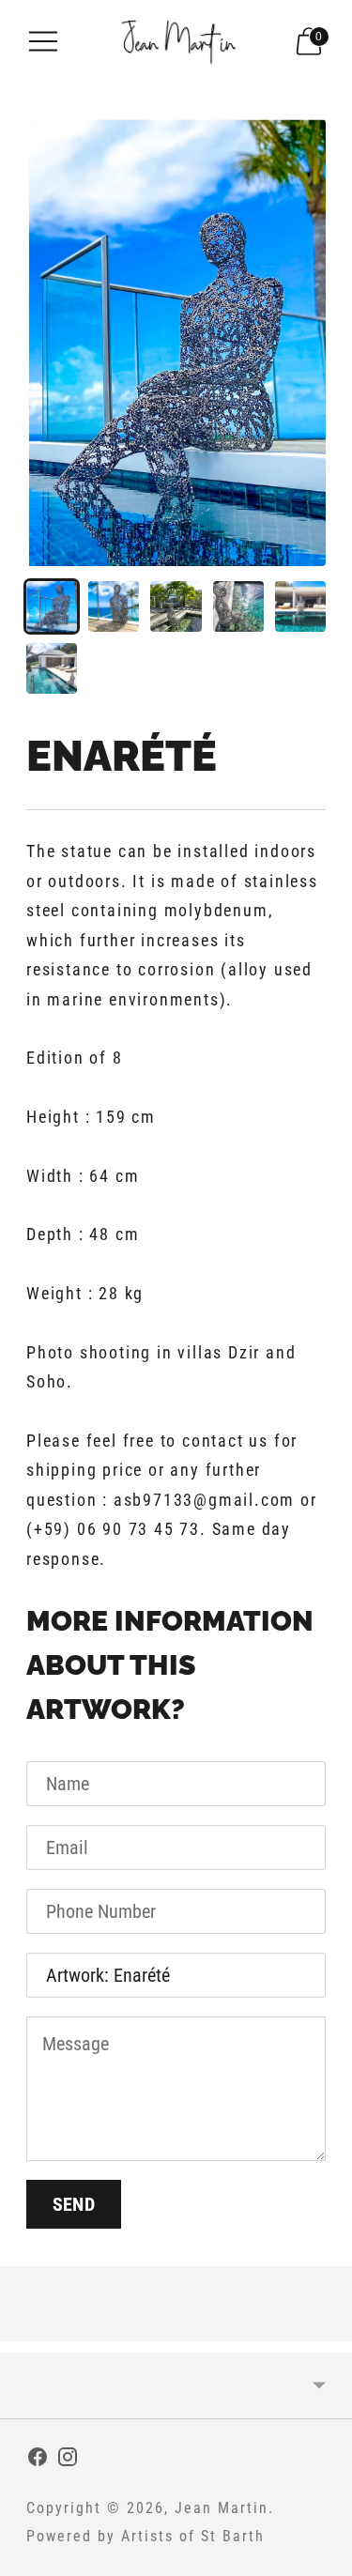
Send (74, 2204)
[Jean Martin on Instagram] (68, 2461)
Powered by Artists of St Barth (145, 2536)
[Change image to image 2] (114, 606)
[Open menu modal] (43, 41)
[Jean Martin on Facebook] (38, 2461)
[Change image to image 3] (176, 606)
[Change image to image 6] (52, 668)
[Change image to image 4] (238, 606)
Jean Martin (222, 2508)
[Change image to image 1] (52, 606)
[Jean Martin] (176, 41)
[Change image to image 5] (300, 606)
